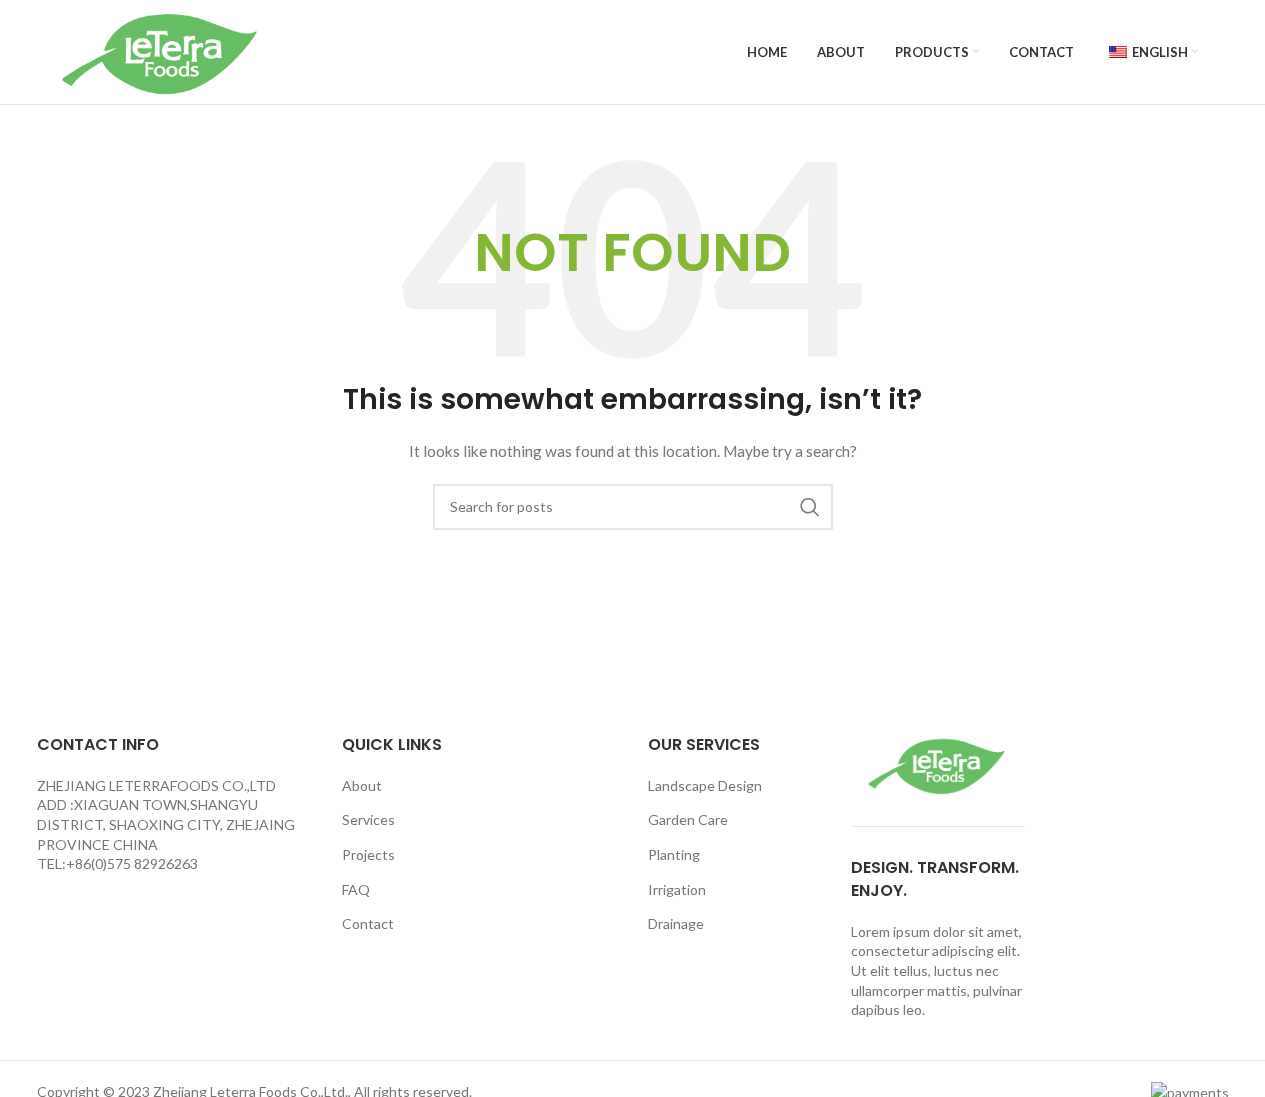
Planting (674, 854)
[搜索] (810, 507)
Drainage (676, 923)
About (362, 785)
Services (368, 819)
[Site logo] (162, 50)
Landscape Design (705, 785)
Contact (368, 923)
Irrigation (677, 889)
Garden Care (688, 819)
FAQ (356, 889)
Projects (368, 854)
